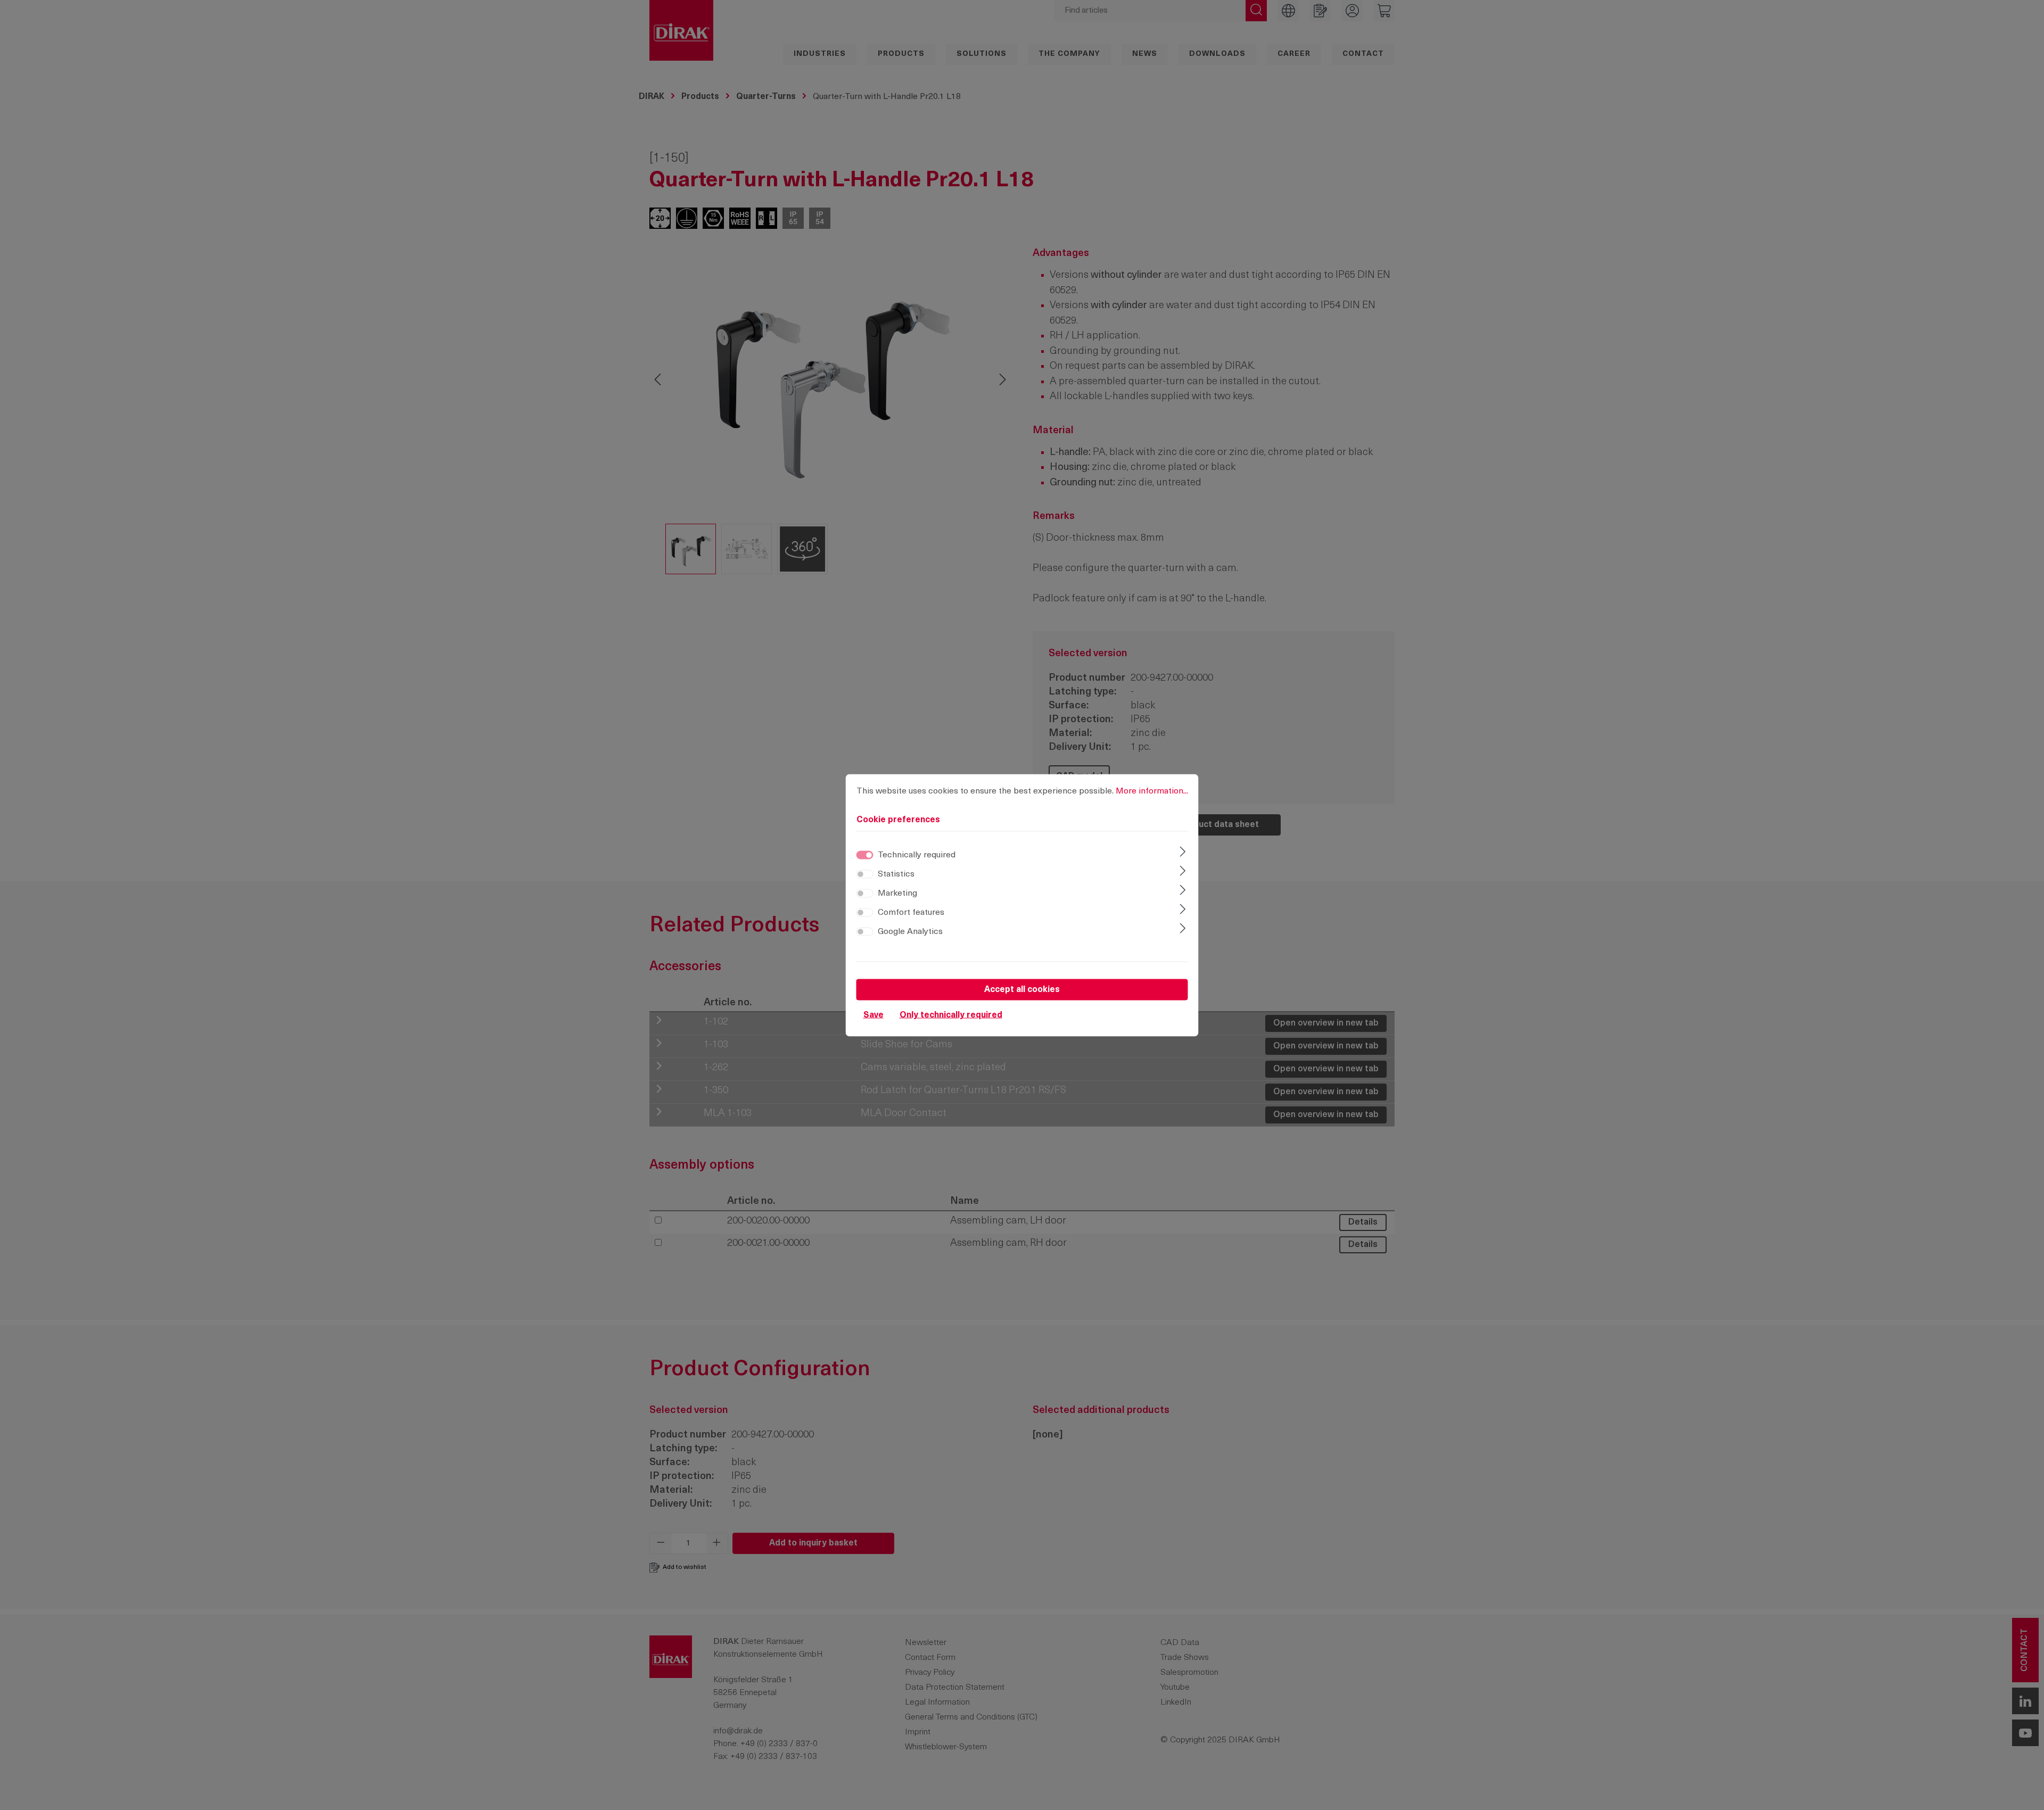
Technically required (917, 855)
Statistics (896, 874)
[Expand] (1182, 853)
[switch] (865, 874)
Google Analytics (910, 931)
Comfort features (911, 912)
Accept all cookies (1022, 989)
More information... (1152, 791)
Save (873, 1015)
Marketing (897, 893)
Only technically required (951, 1015)
